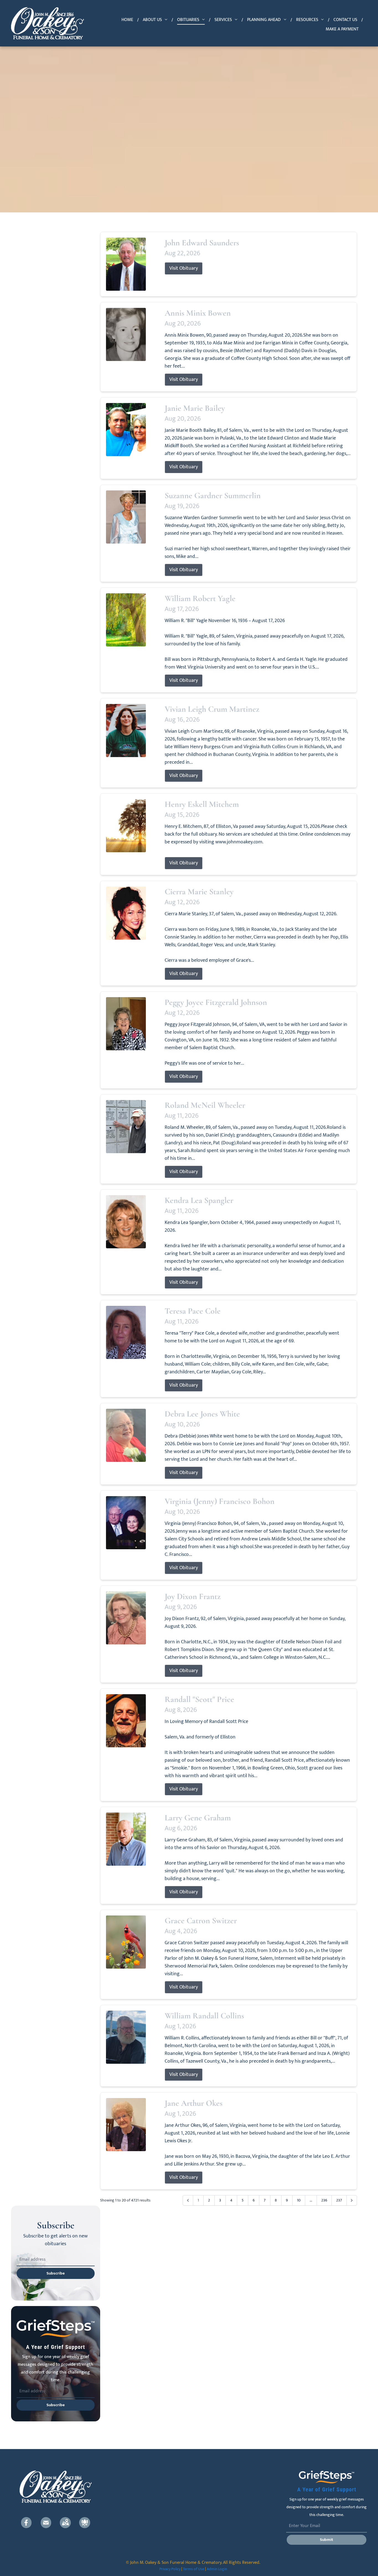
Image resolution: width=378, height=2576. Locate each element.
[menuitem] (128, 20)
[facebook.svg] (26, 2523)
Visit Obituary (184, 268)
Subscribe (56, 2273)
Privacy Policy (170, 2569)
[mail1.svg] (46, 2523)
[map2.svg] (65, 2523)
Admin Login (217, 2569)
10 (299, 2200)
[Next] (352, 2200)
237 (339, 2200)
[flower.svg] (85, 2523)
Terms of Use (194, 2569)
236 (324, 2200)
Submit (327, 2540)
